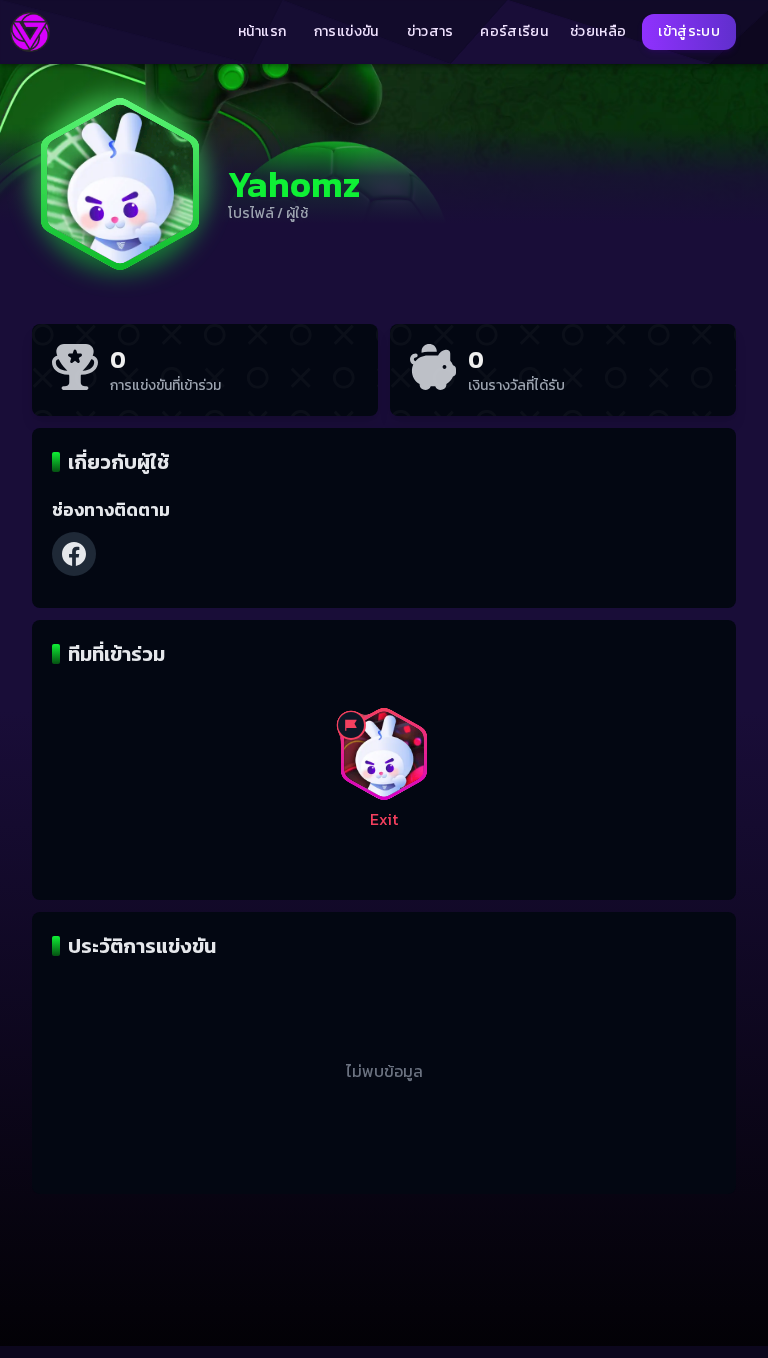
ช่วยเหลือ (598, 32)
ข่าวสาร (430, 32)
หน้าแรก (262, 32)
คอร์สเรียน (514, 32)
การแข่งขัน (346, 32)
